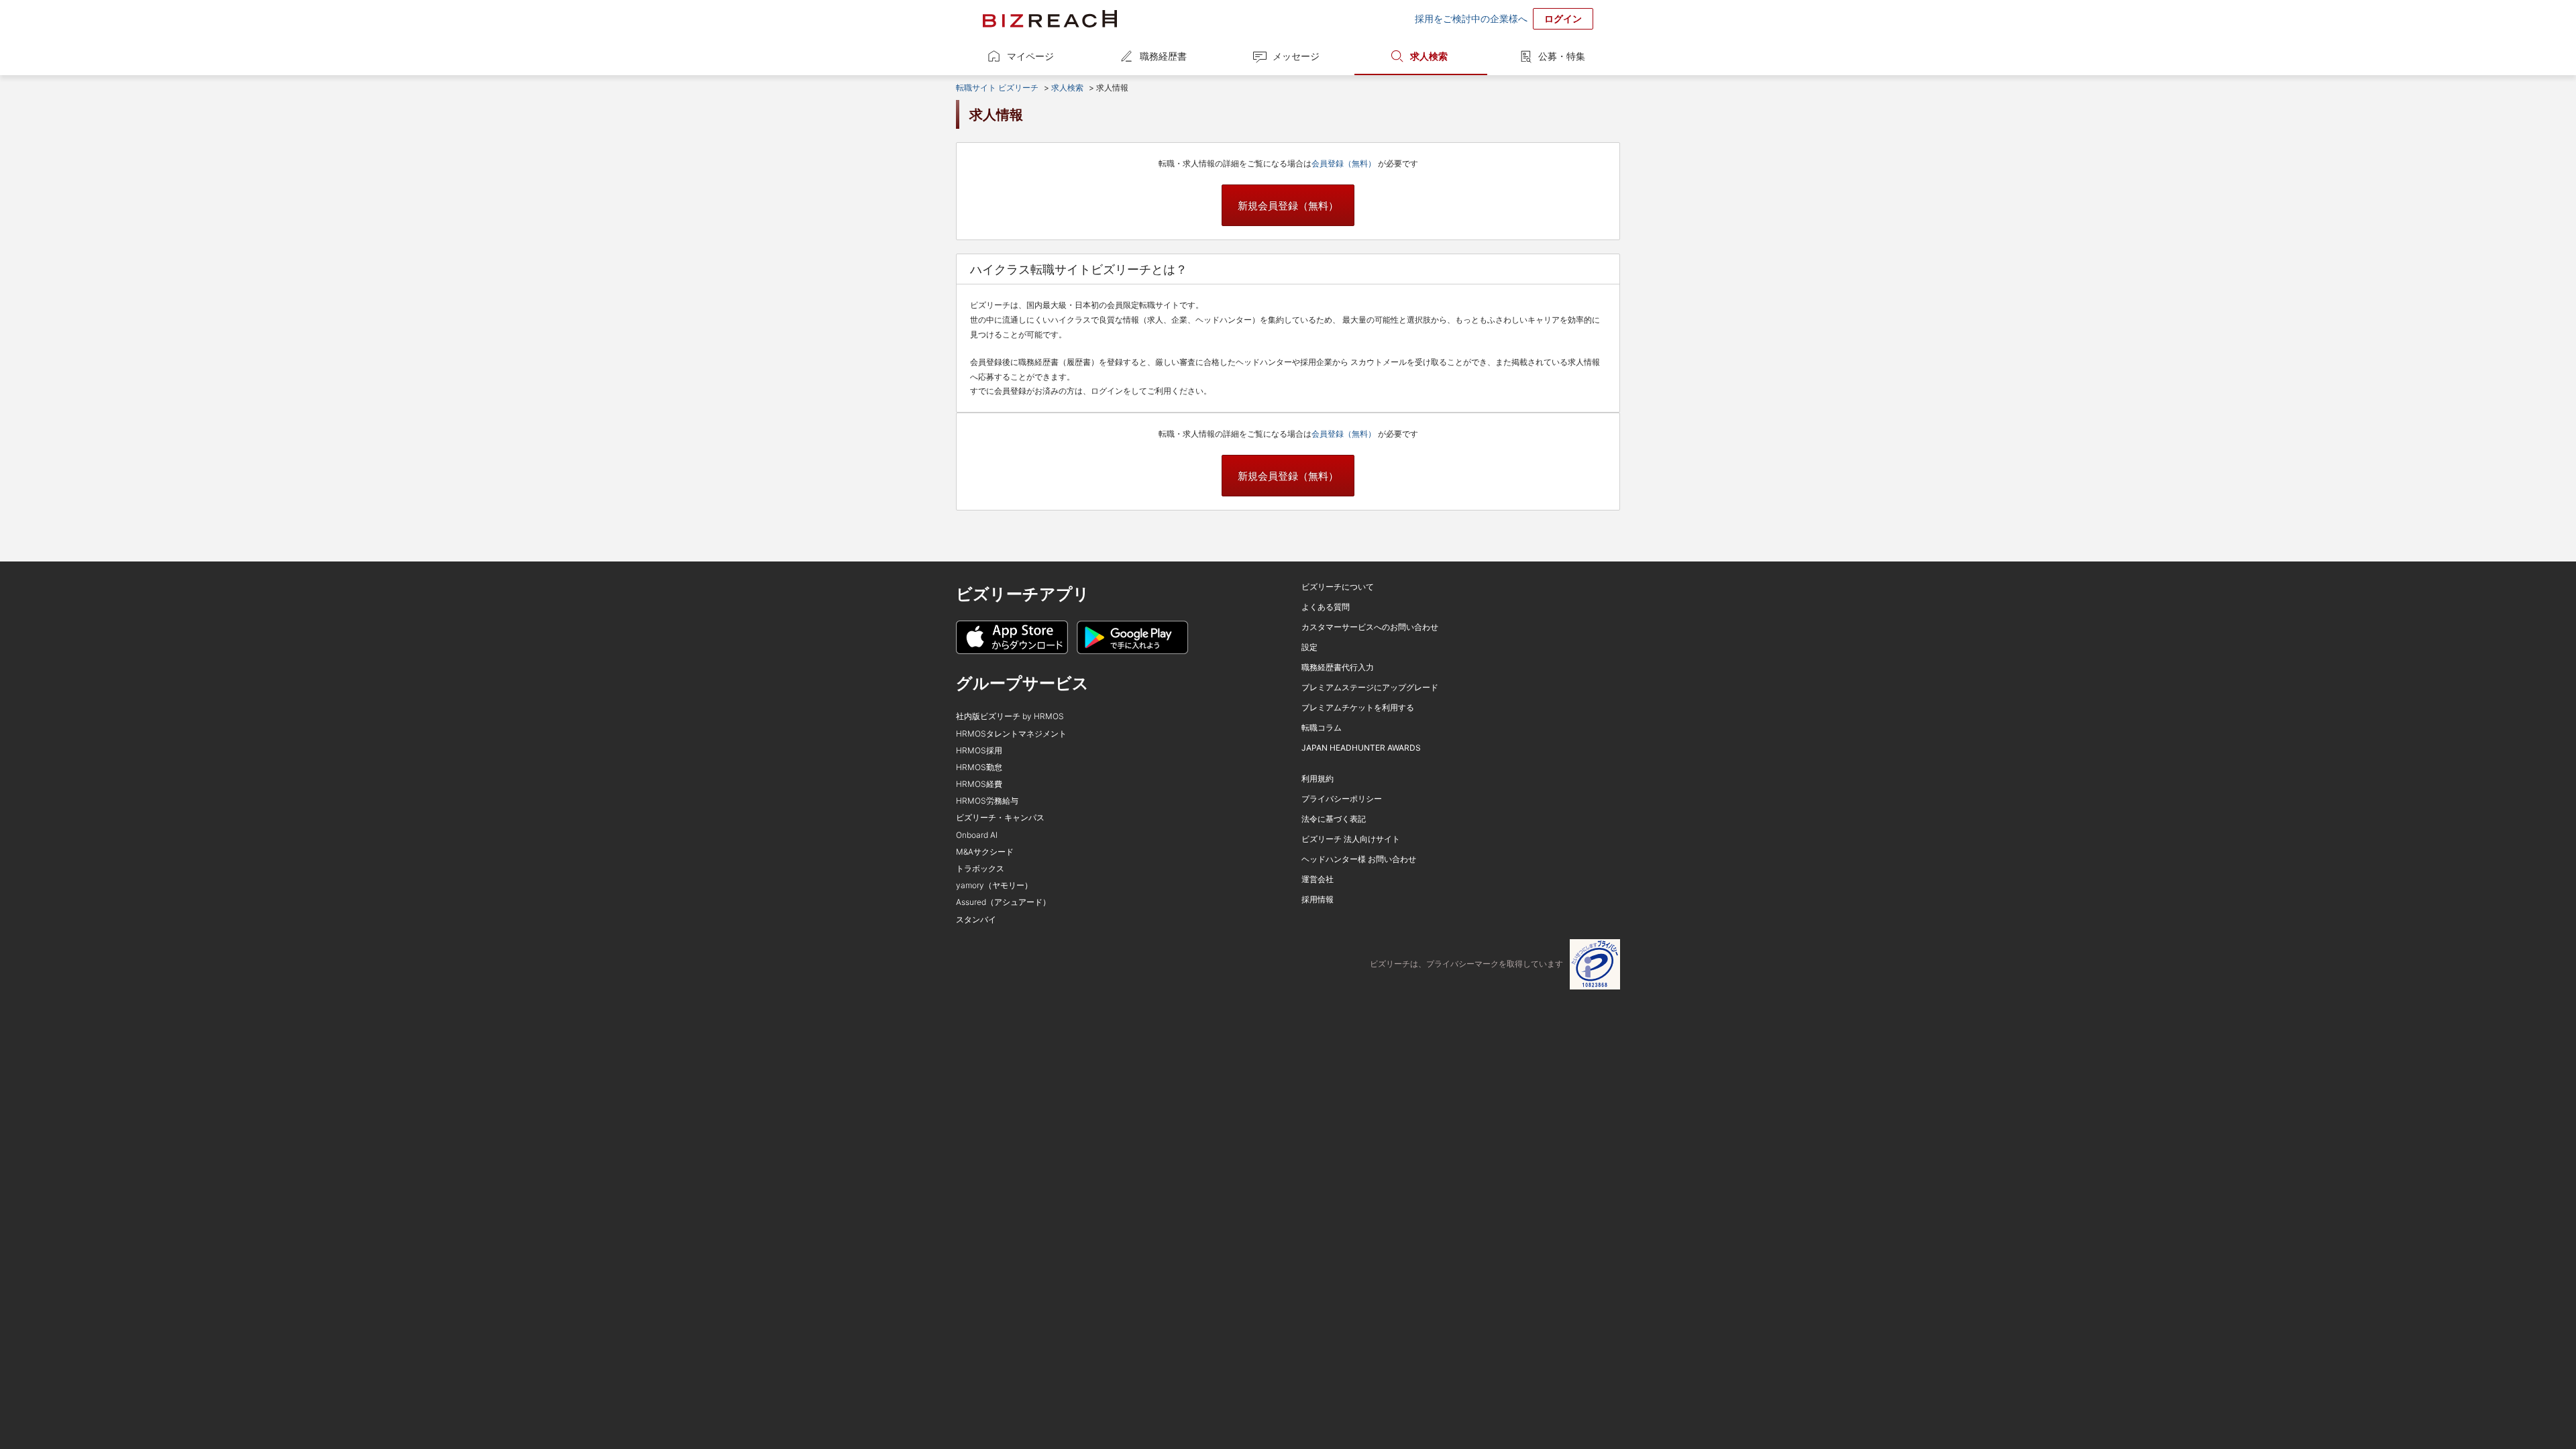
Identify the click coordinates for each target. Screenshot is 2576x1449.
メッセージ (1296, 56)
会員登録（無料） (1345, 163)
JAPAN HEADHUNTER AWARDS (1361, 748)
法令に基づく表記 (1334, 819)
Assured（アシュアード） (1003, 902)
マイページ (1030, 56)
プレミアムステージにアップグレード (1370, 687)
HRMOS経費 (979, 784)
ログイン (1563, 18)
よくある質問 (1326, 607)
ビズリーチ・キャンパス (1000, 817)
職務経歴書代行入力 (1338, 667)
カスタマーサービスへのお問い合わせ (1370, 627)
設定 (1309, 647)
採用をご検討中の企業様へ (1471, 18)
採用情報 (1318, 899)
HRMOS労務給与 (987, 801)
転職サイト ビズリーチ (997, 88)
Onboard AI (977, 835)
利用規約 (1318, 779)
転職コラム (1322, 728)
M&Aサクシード (985, 852)
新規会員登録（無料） (1288, 206)
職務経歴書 (1163, 56)
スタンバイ (976, 919)
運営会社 (1318, 879)
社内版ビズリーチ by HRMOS (1010, 716)
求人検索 (1429, 56)
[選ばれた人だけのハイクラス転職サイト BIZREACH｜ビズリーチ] (1050, 19)
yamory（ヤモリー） (994, 885)
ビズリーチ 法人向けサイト (1351, 839)
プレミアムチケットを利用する (1358, 707)
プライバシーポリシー (1342, 799)
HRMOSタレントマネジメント (1011, 734)
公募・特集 (1562, 56)
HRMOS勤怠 (979, 767)
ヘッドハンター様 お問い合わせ (1359, 859)
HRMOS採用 (979, 750)
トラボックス (980, 868)
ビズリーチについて (1338, 587)
